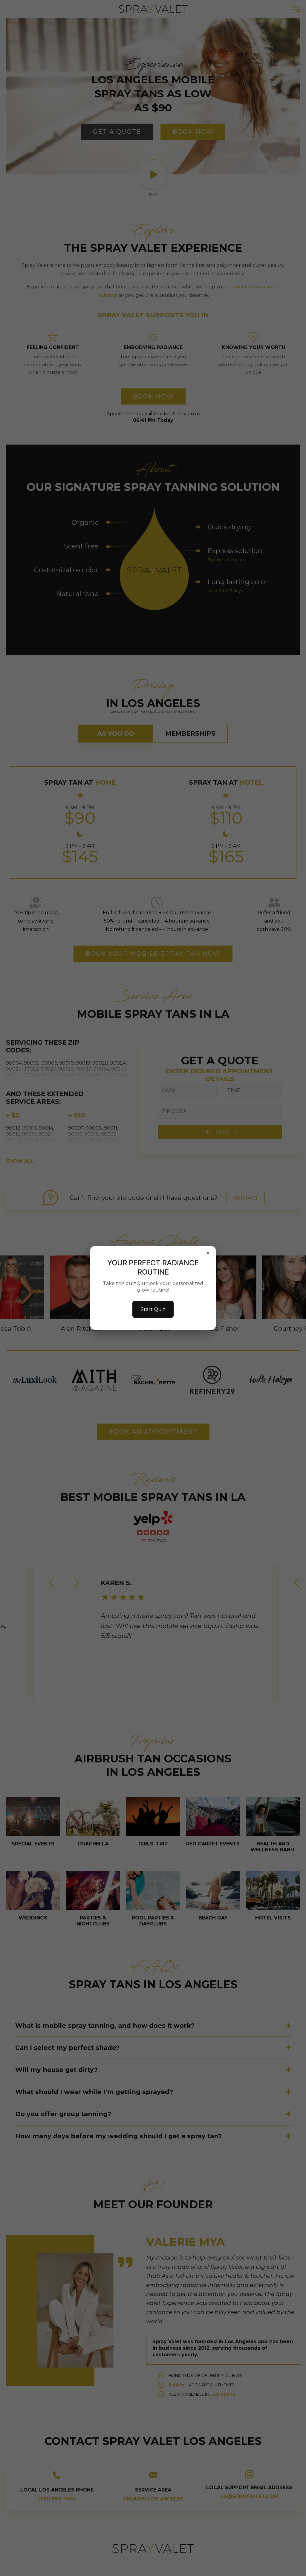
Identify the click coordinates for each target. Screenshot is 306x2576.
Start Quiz (153, 1309)
